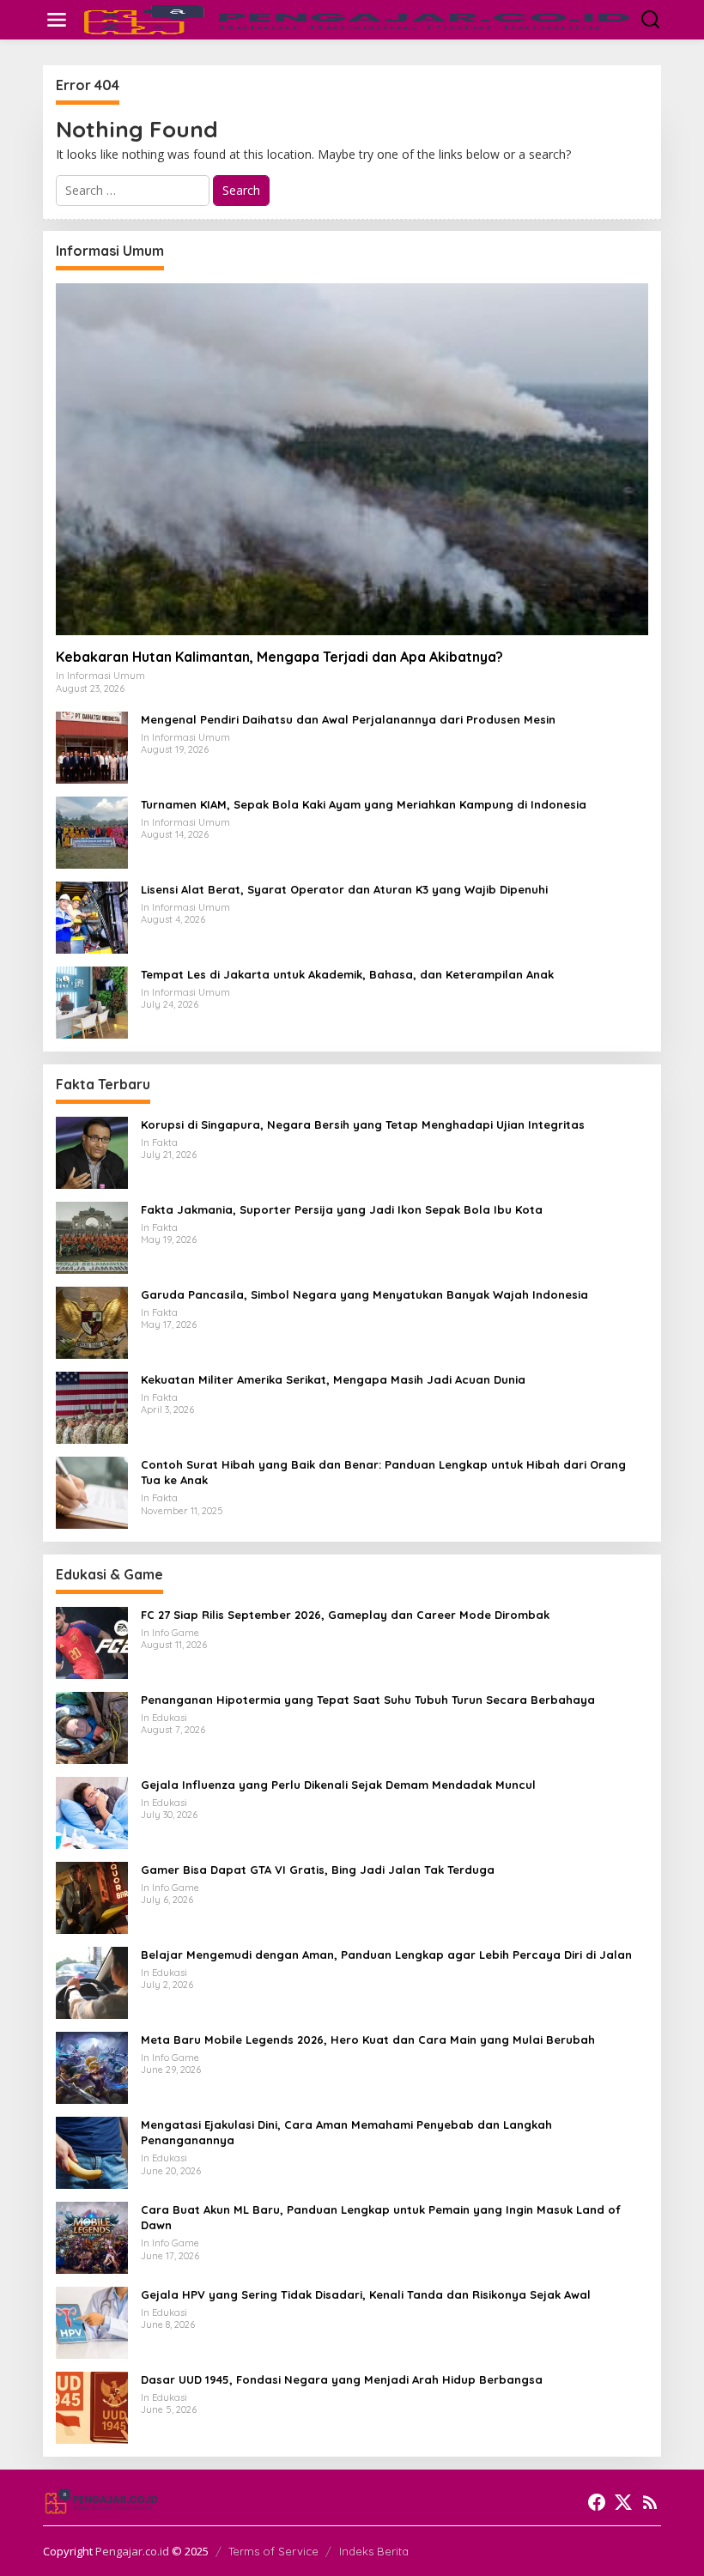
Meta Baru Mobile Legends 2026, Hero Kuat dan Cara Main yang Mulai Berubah (368, 2040)
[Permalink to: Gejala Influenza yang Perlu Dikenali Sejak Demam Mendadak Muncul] (92, 1812)
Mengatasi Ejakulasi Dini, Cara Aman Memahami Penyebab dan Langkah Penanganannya (346, 2132)
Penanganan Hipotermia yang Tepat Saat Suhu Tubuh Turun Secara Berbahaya (368, 1700)
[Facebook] (597, 2502)
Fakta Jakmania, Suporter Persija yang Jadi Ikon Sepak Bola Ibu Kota (342, 1209)
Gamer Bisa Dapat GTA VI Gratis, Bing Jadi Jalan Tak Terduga (318, 1870)
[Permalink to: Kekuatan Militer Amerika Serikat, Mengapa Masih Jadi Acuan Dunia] (92, 1406)
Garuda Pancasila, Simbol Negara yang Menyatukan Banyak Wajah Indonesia (364, 1294)
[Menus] (57, 20)
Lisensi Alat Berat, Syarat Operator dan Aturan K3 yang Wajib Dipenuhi (344, 889)
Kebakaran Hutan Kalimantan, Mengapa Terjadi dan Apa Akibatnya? (279, 657)
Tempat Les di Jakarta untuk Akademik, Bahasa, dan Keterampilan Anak (347, 974)
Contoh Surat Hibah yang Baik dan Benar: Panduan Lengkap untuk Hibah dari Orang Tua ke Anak (383, 1472)
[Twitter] (623, 2502)
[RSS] (650, 2502)
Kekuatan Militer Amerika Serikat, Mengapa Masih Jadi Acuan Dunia (333, 1379)
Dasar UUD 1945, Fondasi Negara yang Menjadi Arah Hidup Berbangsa (342, 2379)
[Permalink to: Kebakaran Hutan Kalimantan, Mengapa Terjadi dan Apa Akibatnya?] (352, 459)
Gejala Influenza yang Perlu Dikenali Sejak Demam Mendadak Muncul (338, 1785)
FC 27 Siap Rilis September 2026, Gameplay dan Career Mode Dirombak (345, 1615)
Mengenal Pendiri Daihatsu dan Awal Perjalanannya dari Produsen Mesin (348, 719)
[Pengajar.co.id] (355, 18)
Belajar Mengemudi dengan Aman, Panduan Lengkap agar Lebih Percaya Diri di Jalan (386, 1955)
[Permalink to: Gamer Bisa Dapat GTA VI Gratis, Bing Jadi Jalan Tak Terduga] (92, 1897)
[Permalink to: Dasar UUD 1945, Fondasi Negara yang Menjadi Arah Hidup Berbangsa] (92, 2406)
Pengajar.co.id (132, 2551)
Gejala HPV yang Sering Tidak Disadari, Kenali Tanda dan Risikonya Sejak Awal (366, 2294)
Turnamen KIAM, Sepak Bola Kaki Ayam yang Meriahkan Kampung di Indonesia (364, 804)
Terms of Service (273, 2551)
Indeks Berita (374, 2551)
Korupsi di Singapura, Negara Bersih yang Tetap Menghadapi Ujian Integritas (363, 1124)
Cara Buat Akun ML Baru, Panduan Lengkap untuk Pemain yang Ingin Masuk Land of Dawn (381, 2217)
